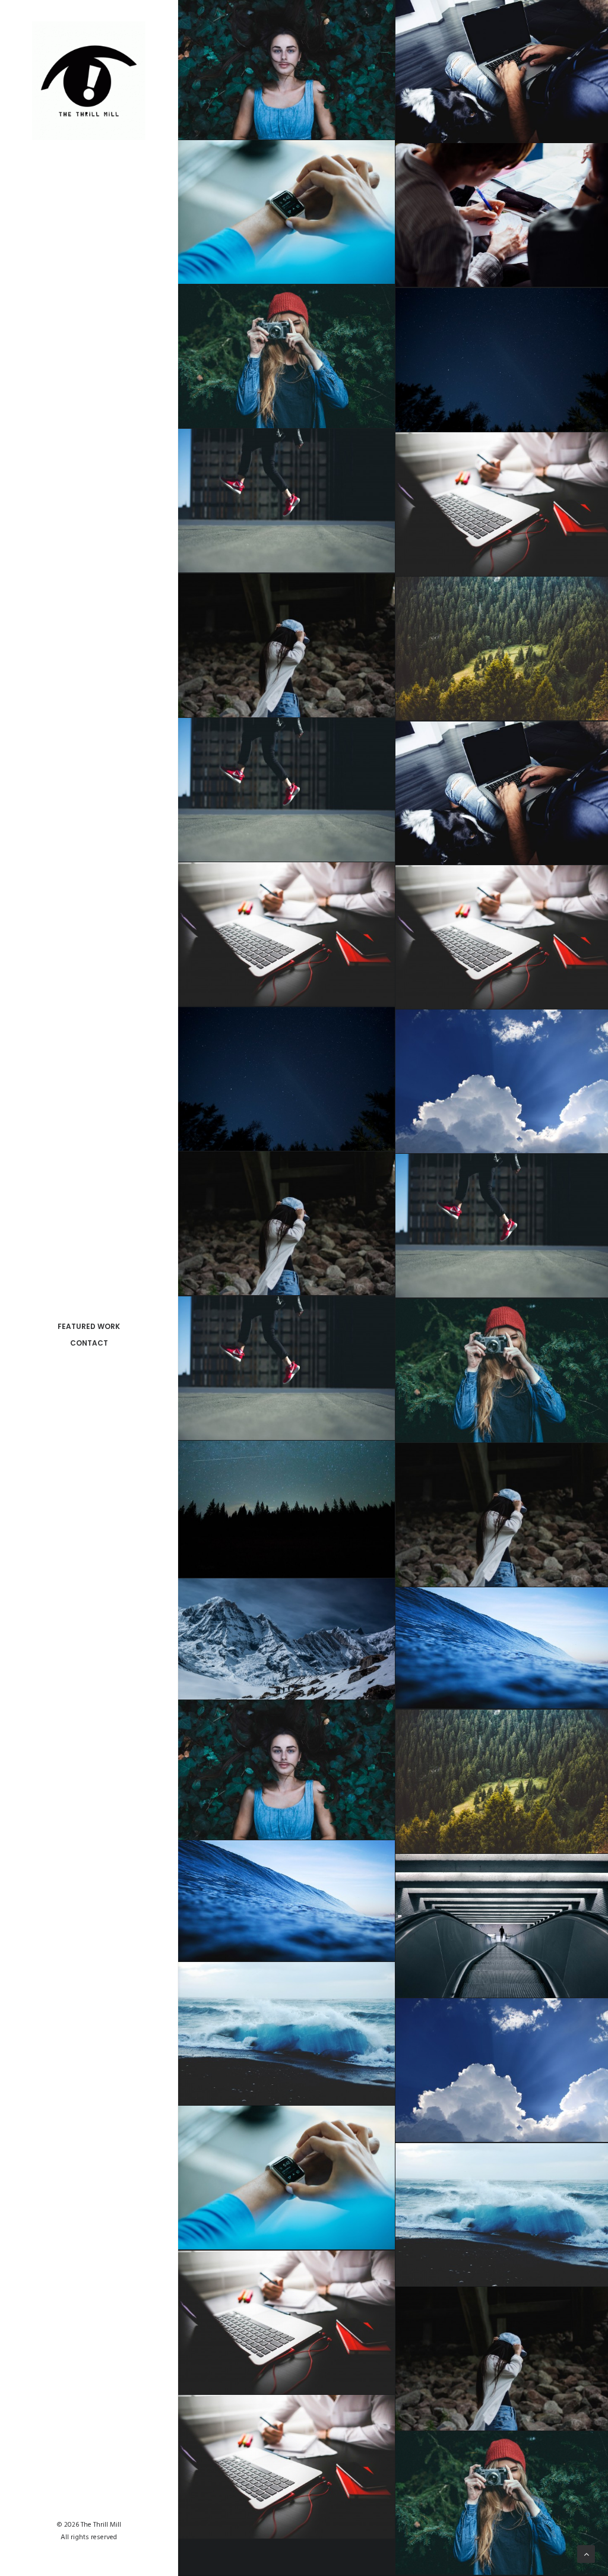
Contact (89, 1343)
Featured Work (89, 1326)
